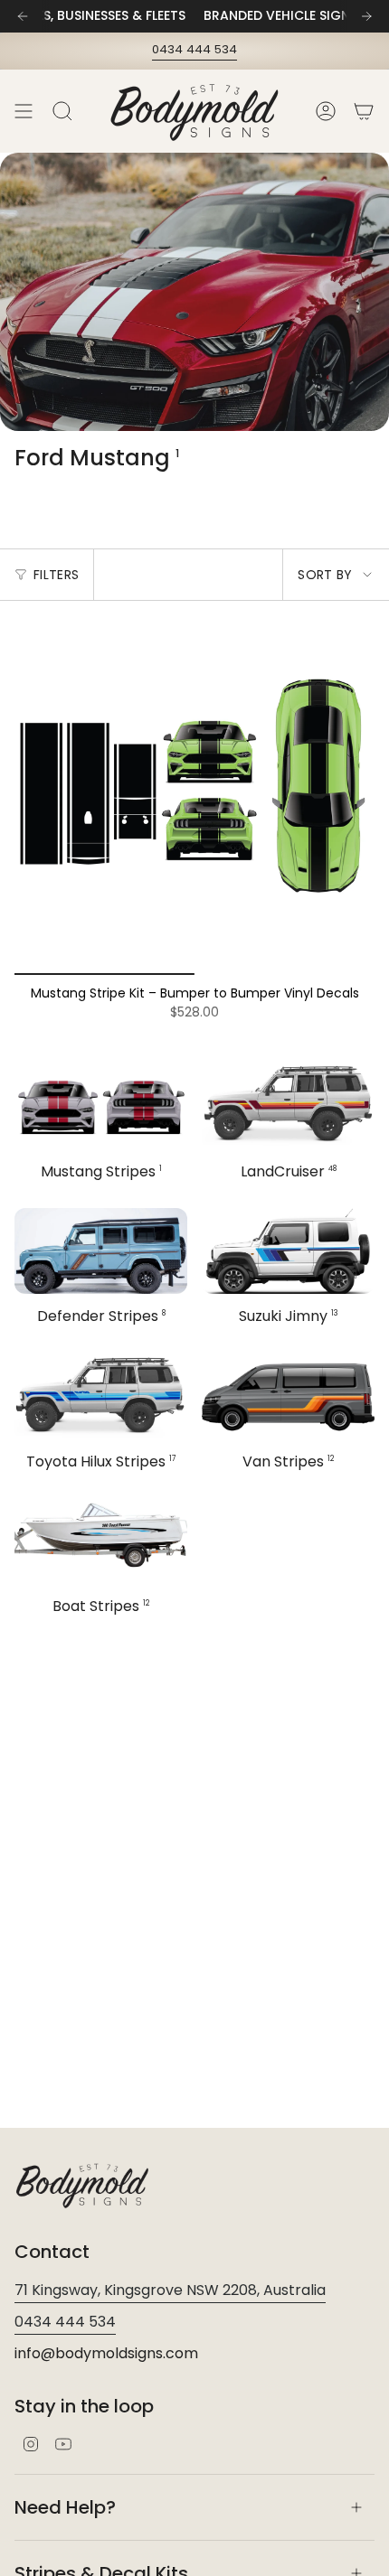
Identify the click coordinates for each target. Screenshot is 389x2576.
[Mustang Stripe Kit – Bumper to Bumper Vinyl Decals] (194, 795)
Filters (56, 575)
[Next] (366, 16)
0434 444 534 (194, 49)
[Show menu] (24, 111)
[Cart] (364, 111)
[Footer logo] (82, 2185)
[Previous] (23, 16)
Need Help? (65, 2507)
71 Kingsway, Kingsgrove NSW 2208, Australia (170, 2290)
